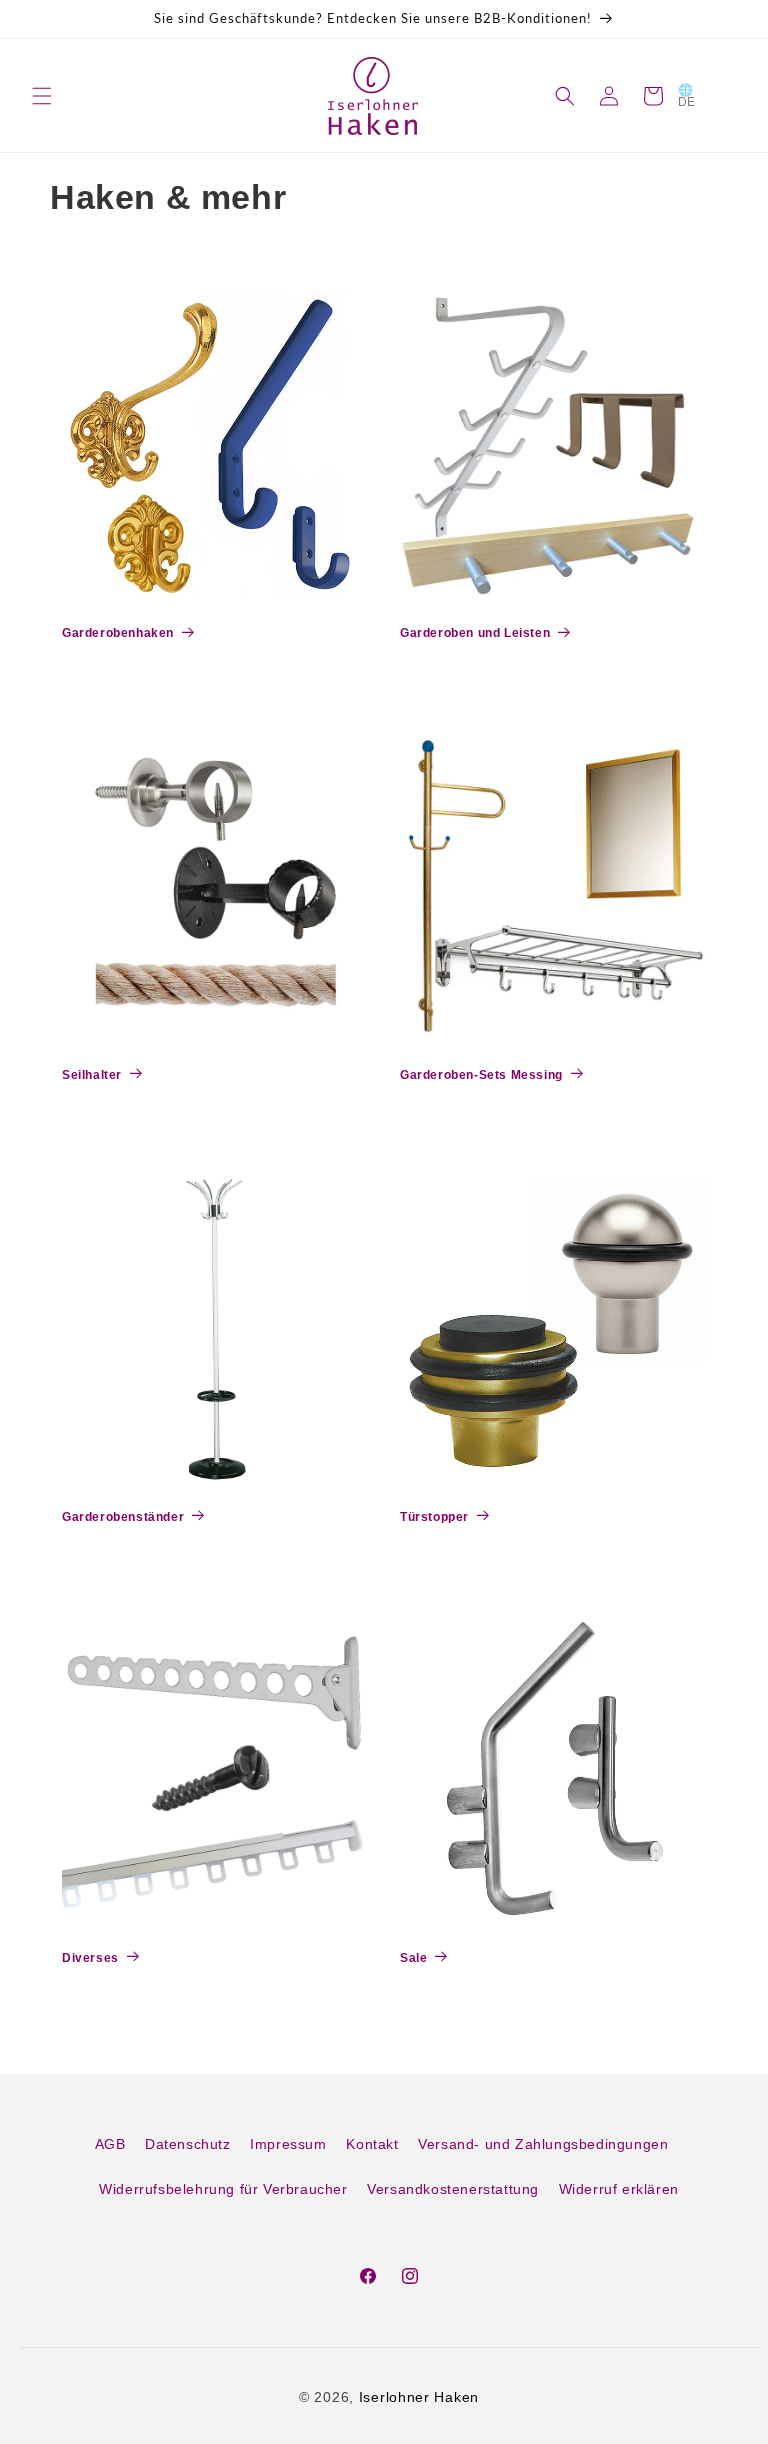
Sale (413, 1958)
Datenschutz (188, 2144)
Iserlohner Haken (419, 2397)
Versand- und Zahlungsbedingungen (543, 2144)
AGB (110, 2144)
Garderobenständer (123, 1517)
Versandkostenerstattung (453, 2189)
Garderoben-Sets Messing (481, 1075)
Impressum (288, 2144)
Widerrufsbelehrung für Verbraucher (223, 2189)
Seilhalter (92, 1075)
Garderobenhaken (118, 633)
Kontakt (372, 2144)
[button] (42, 96)
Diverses (90, 1958)
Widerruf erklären (619, 2189)
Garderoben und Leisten (475, 633)
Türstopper (434, 1517)
